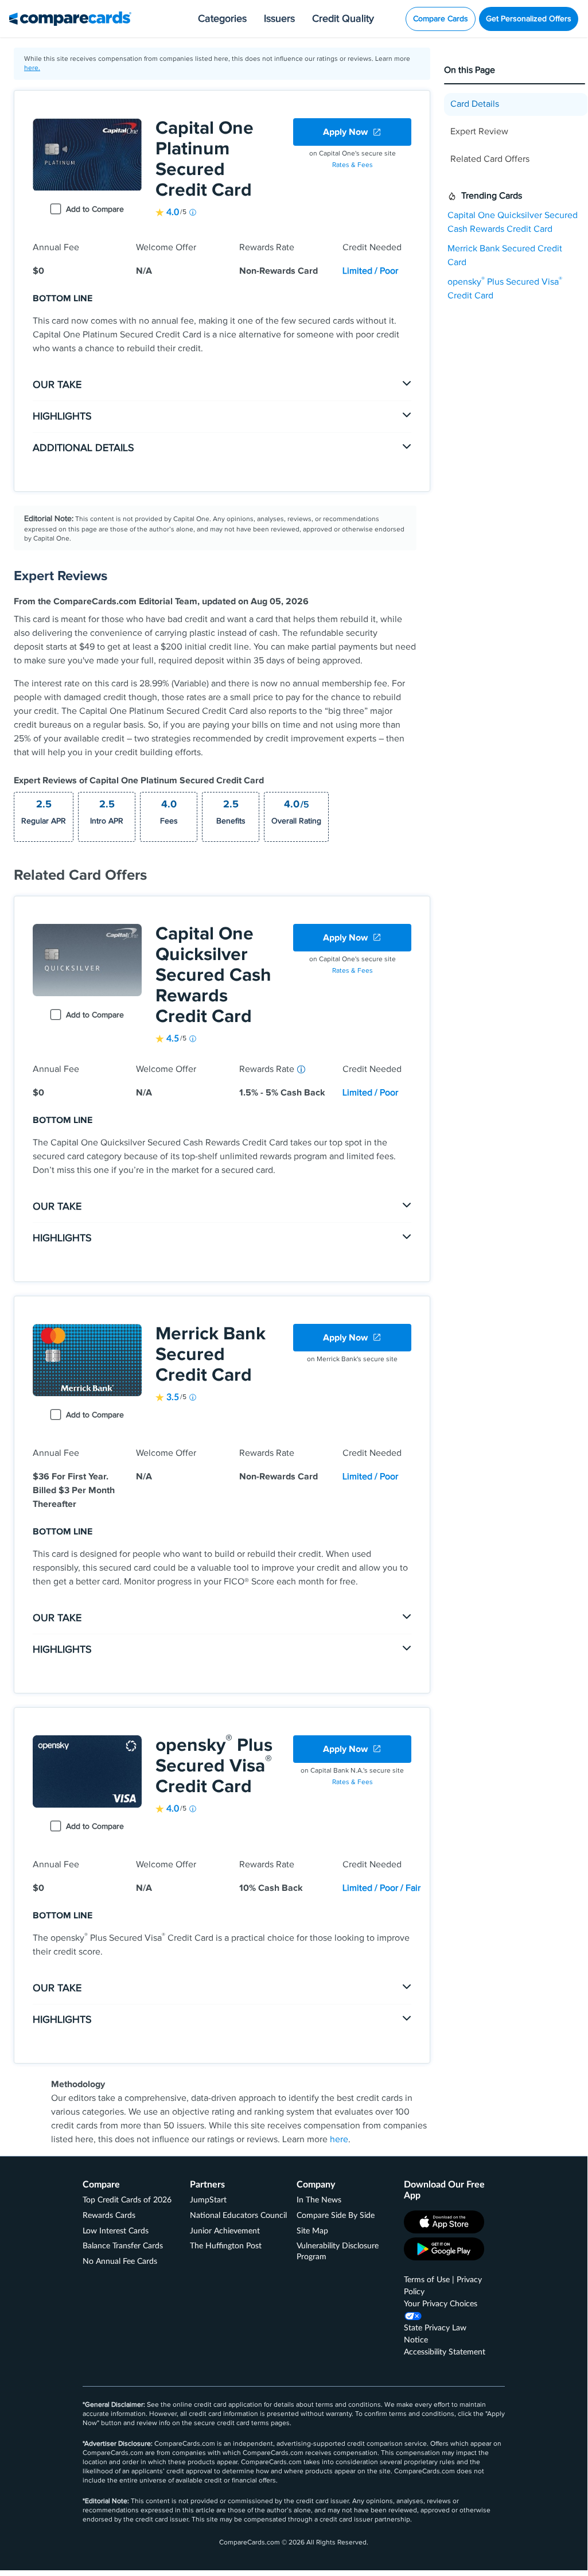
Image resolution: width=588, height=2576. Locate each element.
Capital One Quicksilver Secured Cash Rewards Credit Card (213, 975)
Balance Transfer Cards (123, 2246)
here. (32, 68)
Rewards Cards (109, 2216)
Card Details (475, 104)
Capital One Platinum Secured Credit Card (205, 159)
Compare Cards (441, 19)
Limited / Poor (370, 271)
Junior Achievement (225, 2231)
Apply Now (345, 132)
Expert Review (479, 132)
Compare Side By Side (336, 2216)
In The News (319, 2200)
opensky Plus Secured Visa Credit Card (214, 1766)
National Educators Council (238, 2216)
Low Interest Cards (116, 2231)
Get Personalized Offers (529, 19)
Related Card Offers (490, 159)
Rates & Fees (353, 165)
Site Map (312, 2231)
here (339, 2140)
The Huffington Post (226, 2246)
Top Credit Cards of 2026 (127, 2200)
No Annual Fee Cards (120, 2262)
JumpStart (208, 2200)
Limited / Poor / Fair (381, 1888)
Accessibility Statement (445, 2352)
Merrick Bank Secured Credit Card (211, 1355)
